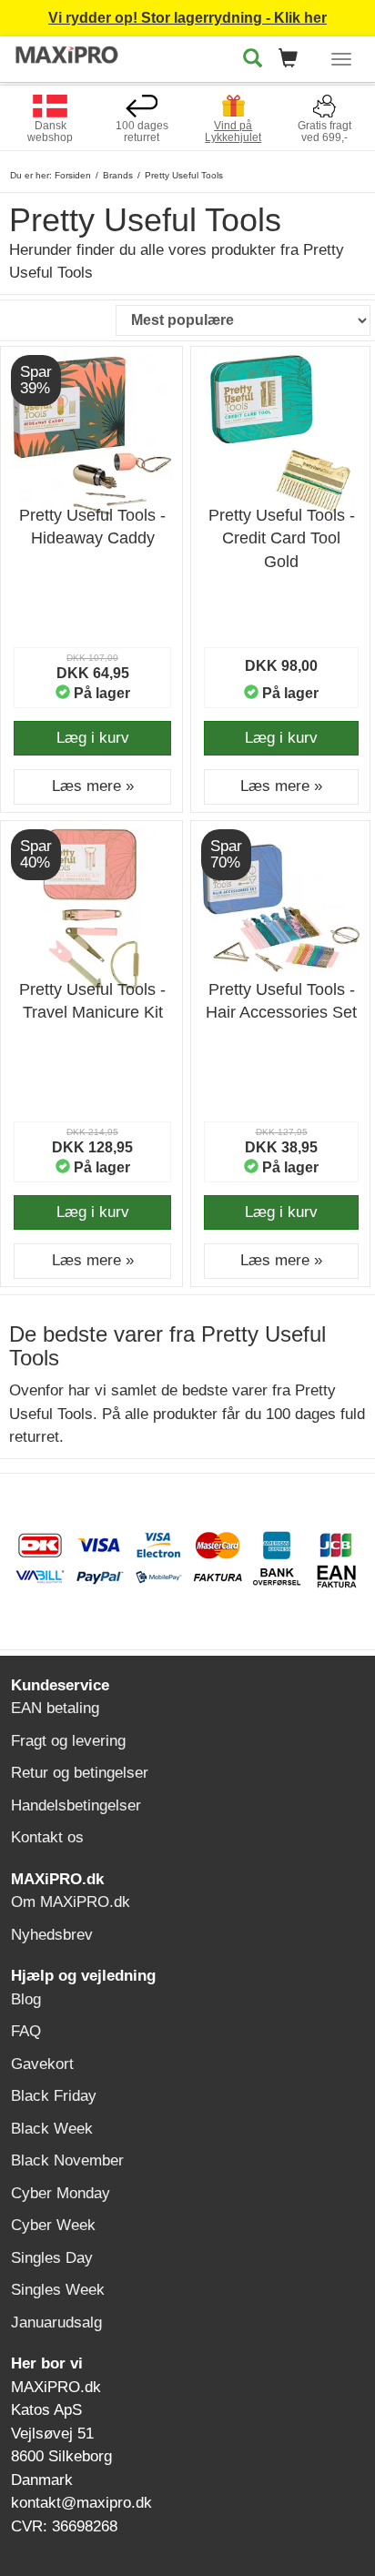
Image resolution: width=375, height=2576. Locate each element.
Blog (26, 1999)
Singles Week (58, 2290)
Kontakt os (47, 1837)
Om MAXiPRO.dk (71, 1902)
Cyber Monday (61, 2193)
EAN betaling (55, 1708)
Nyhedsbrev (52, 1935)
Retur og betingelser (80, 1773)
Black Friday (54, 2096)
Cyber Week (53, 2225)
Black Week (52, 2129)
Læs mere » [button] (93, 786)
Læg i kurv (93, 738)
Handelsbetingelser (76, 1805)
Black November (67, 2160)
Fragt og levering (68, 1741)
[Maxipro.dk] (67, 56)
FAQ (26, 2031)
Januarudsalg (56, 2322)
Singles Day (52, 2258)
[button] (294, 60)
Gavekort (42, 2064)
